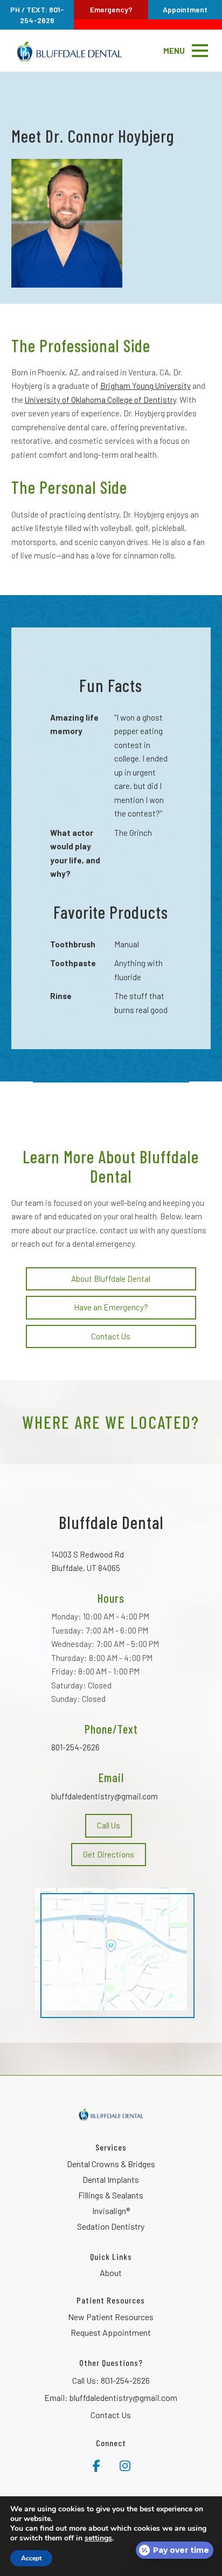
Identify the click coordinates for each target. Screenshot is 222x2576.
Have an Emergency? (111, 1307)
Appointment (185, 9)
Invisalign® (111, 2211)
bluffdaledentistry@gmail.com (105, 1796)
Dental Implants (111, 2179)
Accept (31, 2558)
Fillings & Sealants (111, 2195)
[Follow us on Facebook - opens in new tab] (96, 2464)
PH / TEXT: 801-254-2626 (37, 15)
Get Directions (109, 1854)
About (111, 2273)
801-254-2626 (75, 1747)
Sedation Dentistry (111, 2226)
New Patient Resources (111, 2317)
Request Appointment (111, 2332)
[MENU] (200, 51)
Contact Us (111, 1336)
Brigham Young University (145, 386)
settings (98, 2538)
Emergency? (111, 9)
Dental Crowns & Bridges (111, 2164)
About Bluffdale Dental (111, 1279)
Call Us (109, 1825)
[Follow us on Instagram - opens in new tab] (125, 2464)
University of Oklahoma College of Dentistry (100, 400)
